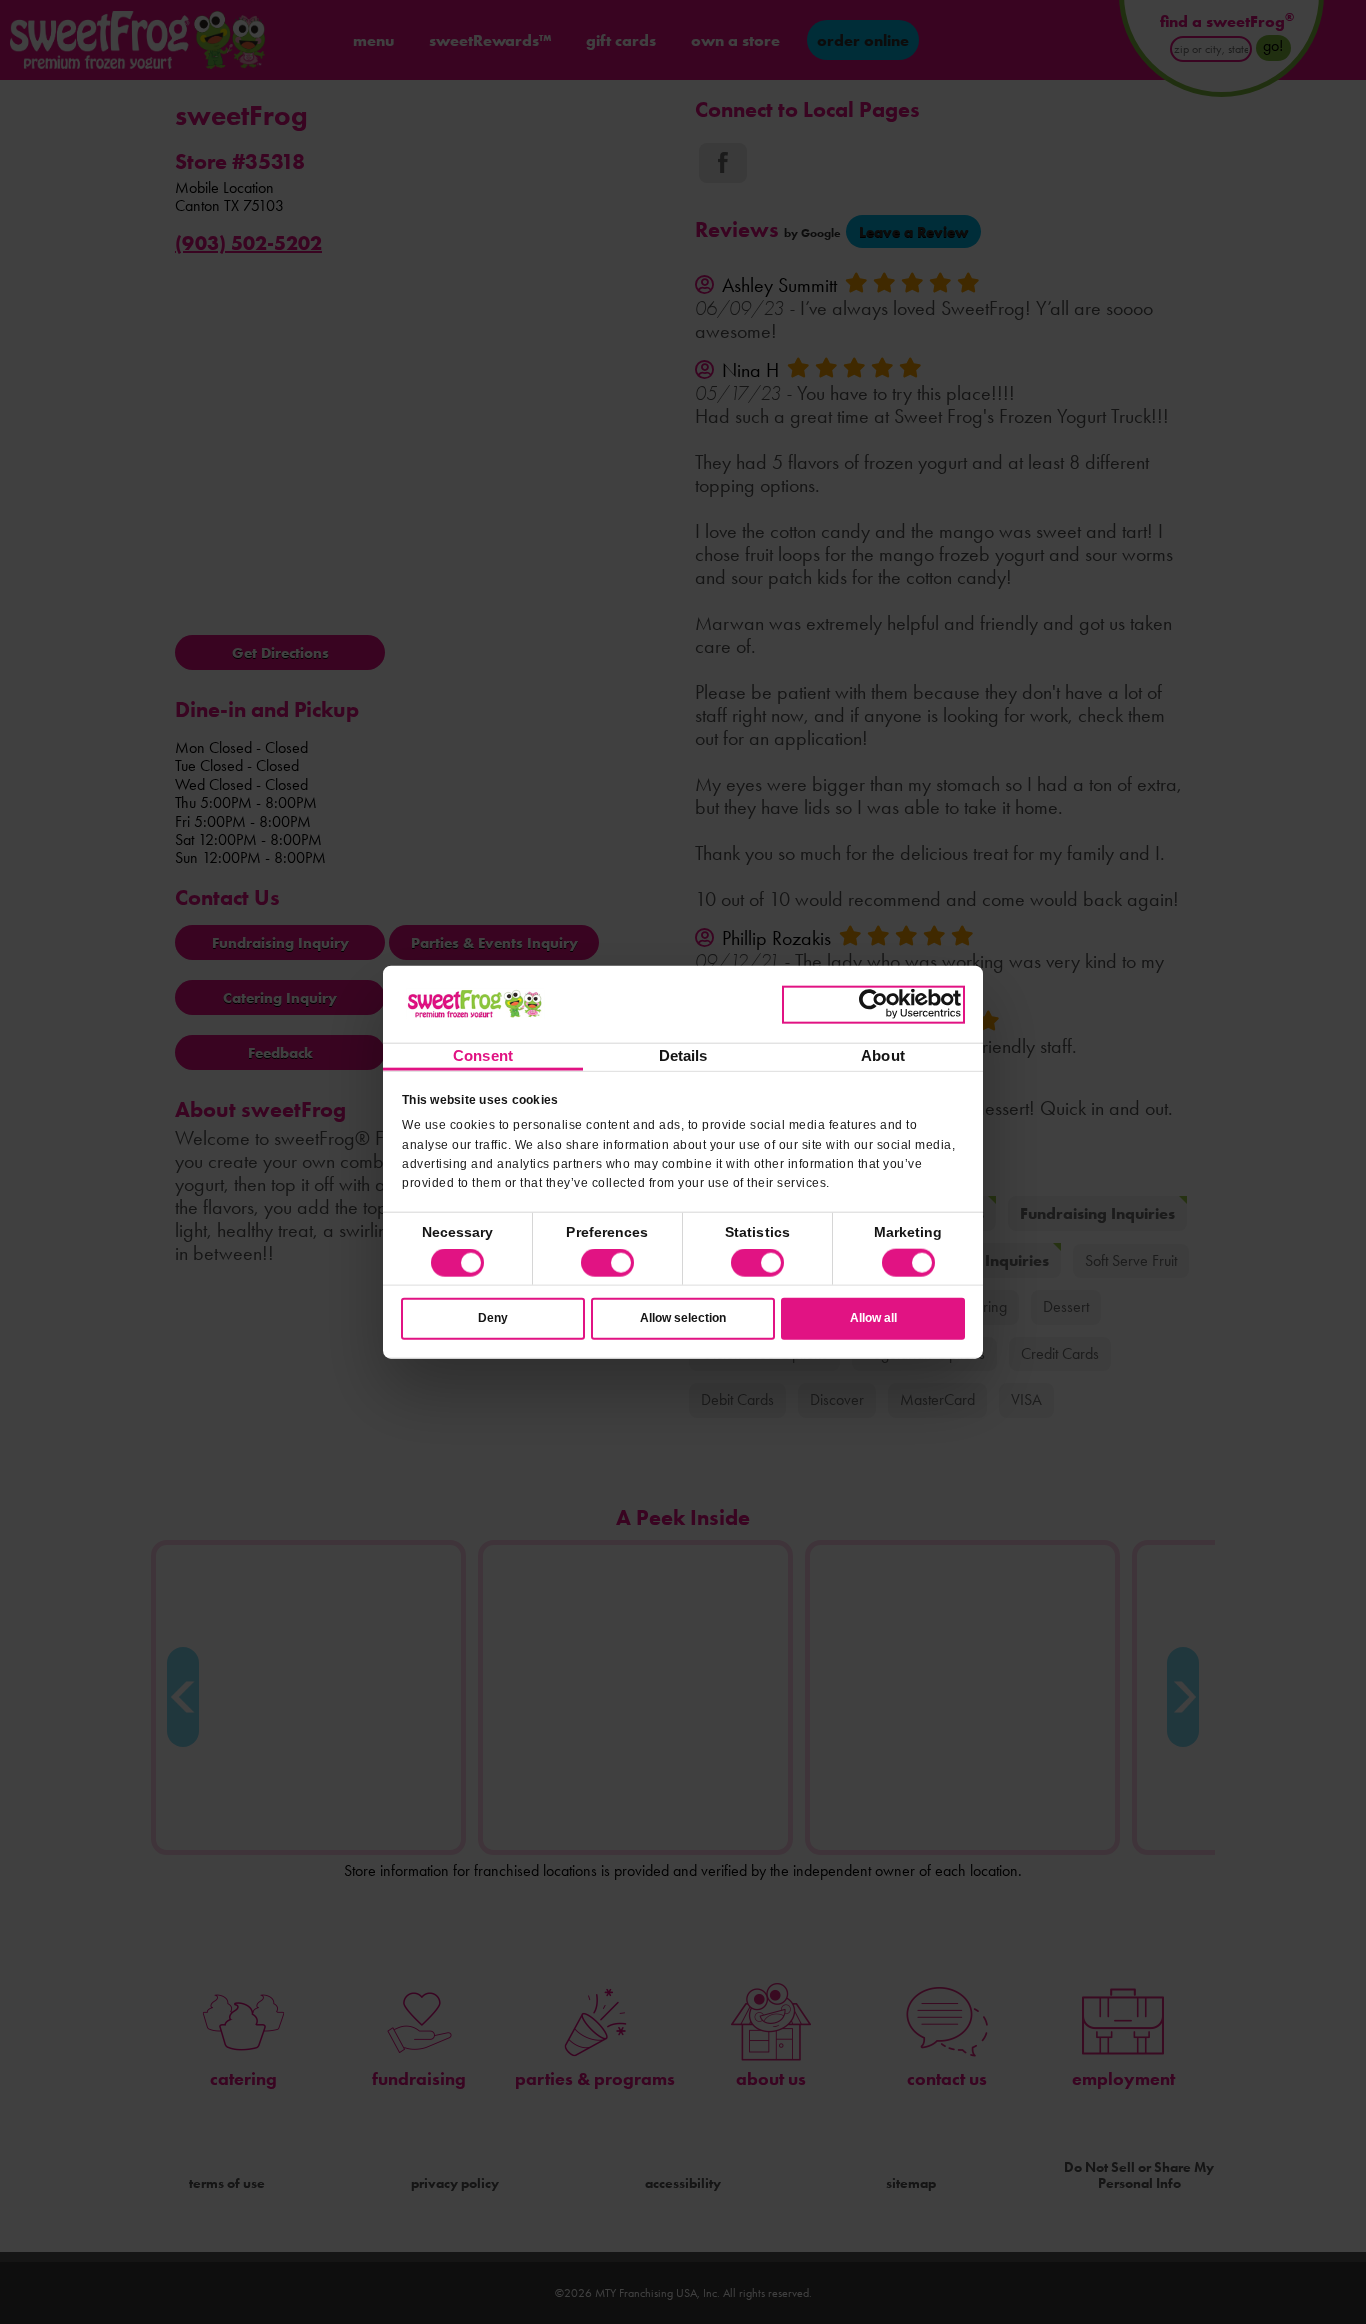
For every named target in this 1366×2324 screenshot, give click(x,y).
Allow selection (683, 1318)
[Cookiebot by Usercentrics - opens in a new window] (873, 1004)
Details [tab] (683, 1055)
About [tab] (883, 1055)
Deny (493, 1318)
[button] (607, 1263)
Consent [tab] (483, 1055)
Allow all (873, 1318)
